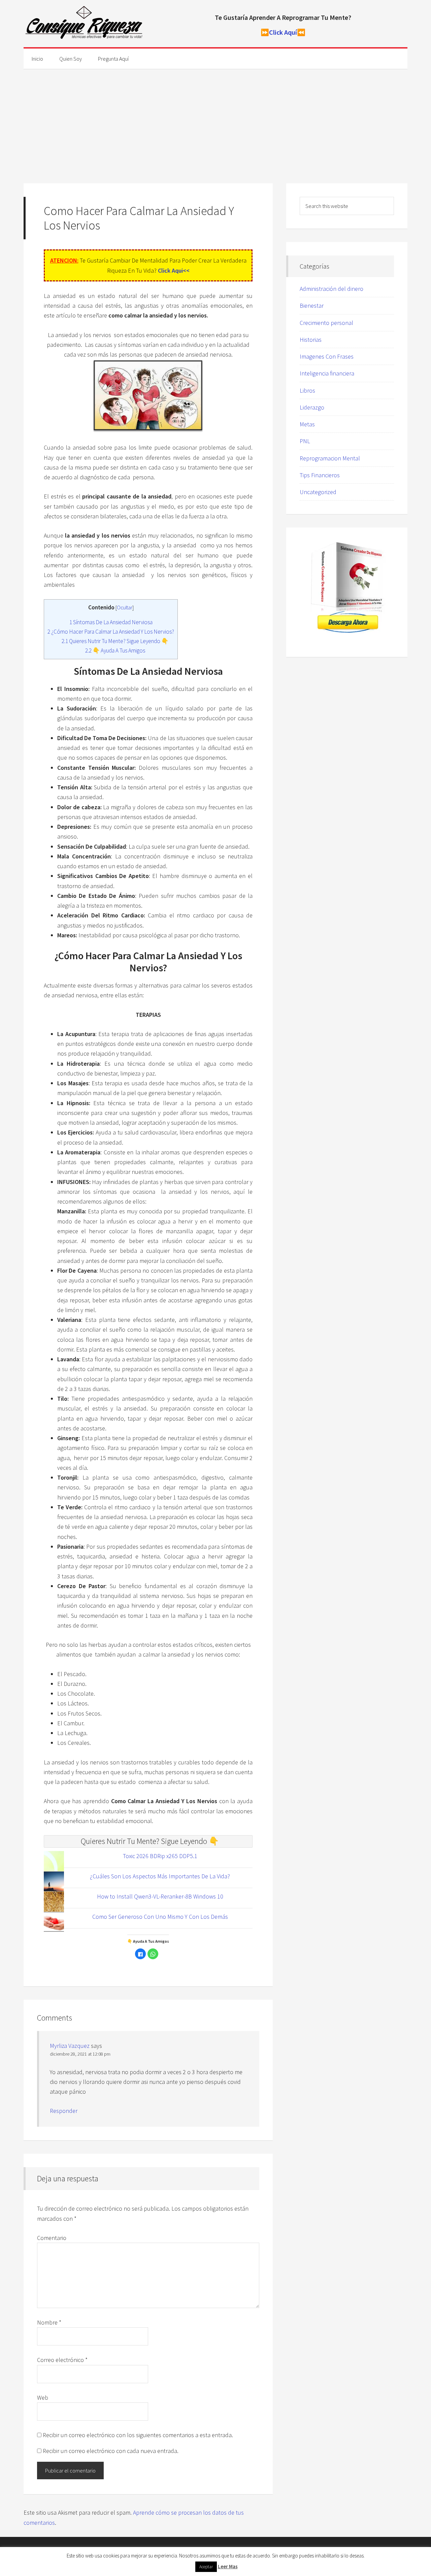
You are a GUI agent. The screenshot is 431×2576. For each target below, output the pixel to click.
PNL (305, 441)
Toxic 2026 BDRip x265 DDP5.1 (160, 1856)
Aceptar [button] (206, 2567)
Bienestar (312, 306)
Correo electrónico (62, 2360)
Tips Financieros (320, 475)
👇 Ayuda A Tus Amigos (115, 650)
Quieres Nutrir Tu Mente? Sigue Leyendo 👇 (115, 641)
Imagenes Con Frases (327, 356)
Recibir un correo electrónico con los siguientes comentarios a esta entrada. (138, 2435)
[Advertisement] (215, 119)
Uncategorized (318, 492)
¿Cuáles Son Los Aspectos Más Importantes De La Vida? (160, 1876)
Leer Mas (228, 2566)
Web (43, 2398)
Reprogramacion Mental (330, 458)
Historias (311, 340)
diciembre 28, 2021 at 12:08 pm (80, 2054)
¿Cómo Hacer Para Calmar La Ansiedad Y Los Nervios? (111, 632)
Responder (64, 2111)
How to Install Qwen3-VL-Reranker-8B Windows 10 (160, 1896)
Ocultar (125, 608)
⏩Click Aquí (279, 32)
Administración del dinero (331, 289)
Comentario (52, 2238)
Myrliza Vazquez (70, 2046)
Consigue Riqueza (84, 24)
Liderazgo (312, 407)
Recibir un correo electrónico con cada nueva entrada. (111, 2451)
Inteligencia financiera (327, 373)
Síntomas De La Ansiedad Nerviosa (111, 622)
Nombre (49, 2322)
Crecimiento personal (326, 323)
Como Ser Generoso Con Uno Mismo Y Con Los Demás (160, 1917)
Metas (307, 424)
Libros (307, 390)
